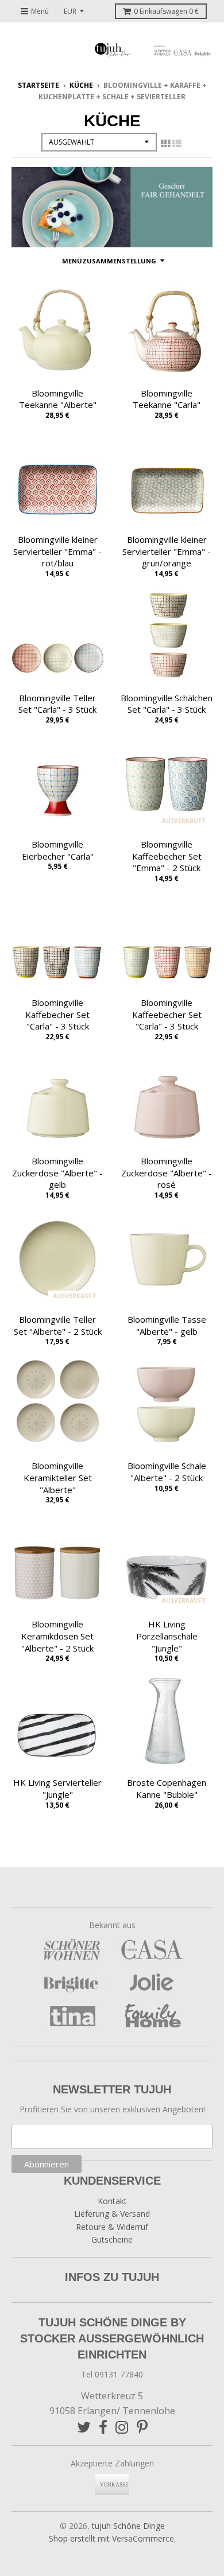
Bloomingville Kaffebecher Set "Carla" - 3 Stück (57, 1015)
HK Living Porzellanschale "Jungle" (167, 1636)
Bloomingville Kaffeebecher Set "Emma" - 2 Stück (167, 856)
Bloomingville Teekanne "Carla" (167, 399)
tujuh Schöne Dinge (128, 2526)
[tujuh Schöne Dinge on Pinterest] (142, 2427)
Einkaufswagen (166, 11)
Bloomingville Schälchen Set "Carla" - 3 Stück (167, 704)
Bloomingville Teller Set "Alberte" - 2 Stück (58, 1325)
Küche (81, 85)
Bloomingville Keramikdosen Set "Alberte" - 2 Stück (57, 1636)
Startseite (38, 85)
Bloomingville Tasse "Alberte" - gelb (167, 1325)
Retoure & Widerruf (112, 2227)
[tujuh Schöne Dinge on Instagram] (122, 2427)
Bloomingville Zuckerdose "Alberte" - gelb (57, 1173)
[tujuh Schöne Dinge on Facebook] (103, 2427)
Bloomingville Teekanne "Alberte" (58, 399)
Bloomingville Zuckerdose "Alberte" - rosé (167, 1173)
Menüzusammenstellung (109, 261)
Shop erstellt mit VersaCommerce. (112, 2538)
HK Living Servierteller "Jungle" (57, 1788)
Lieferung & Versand (112, 2214)
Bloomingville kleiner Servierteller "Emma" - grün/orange (167, 551)
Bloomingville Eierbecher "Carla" (58, 850)
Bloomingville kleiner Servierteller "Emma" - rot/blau (57, 551)
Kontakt (112, 2201)
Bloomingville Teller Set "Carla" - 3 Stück (57, 704)
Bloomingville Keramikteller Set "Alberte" (58, 1478)
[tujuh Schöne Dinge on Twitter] (84, 2427)
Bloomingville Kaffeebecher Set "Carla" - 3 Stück (167, 1015)
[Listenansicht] (177, 143)
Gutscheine (112, 2239)
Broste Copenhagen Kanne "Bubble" (167, 1788)
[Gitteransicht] (165, 143)
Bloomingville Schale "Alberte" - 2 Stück (167, 1472)
